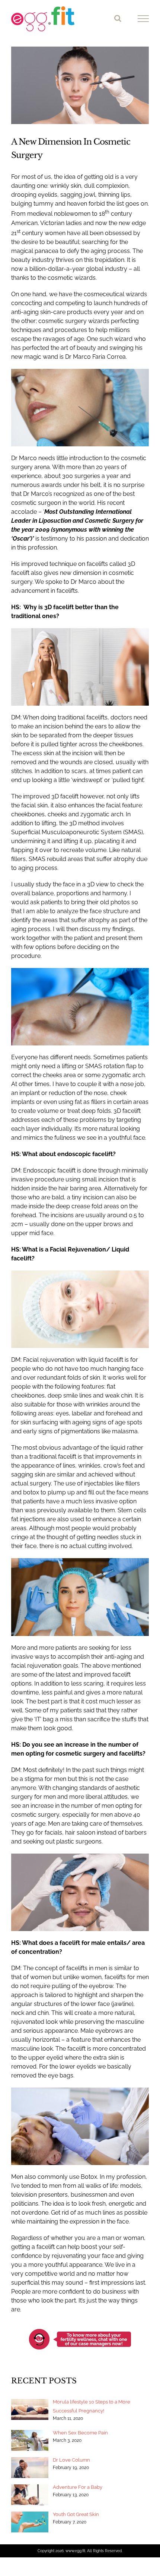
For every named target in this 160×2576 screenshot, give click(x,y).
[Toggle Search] (118, 18)
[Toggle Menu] (143, 19)
